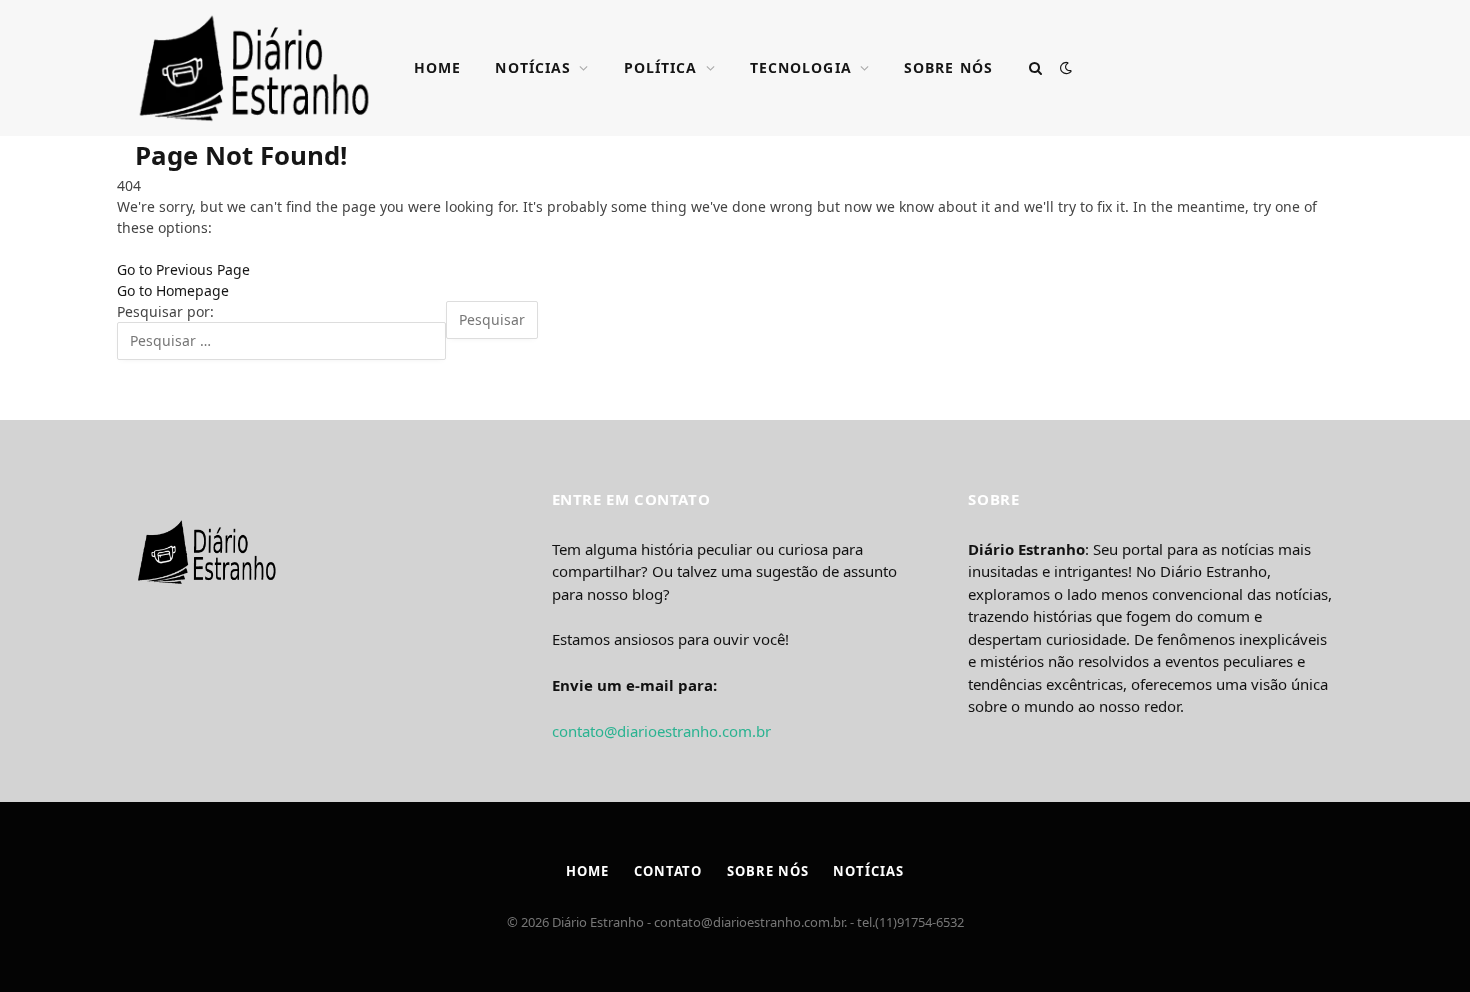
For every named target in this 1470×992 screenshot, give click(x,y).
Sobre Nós (948, 67)
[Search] (1035, 68)
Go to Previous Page (183, 269)
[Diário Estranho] (254, 68)
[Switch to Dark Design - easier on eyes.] (1064, 68)
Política (661, 67)
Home (437, 67)
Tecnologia (801, 67)
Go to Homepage (173, 290)
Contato (668, 871)
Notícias (533, 67)
